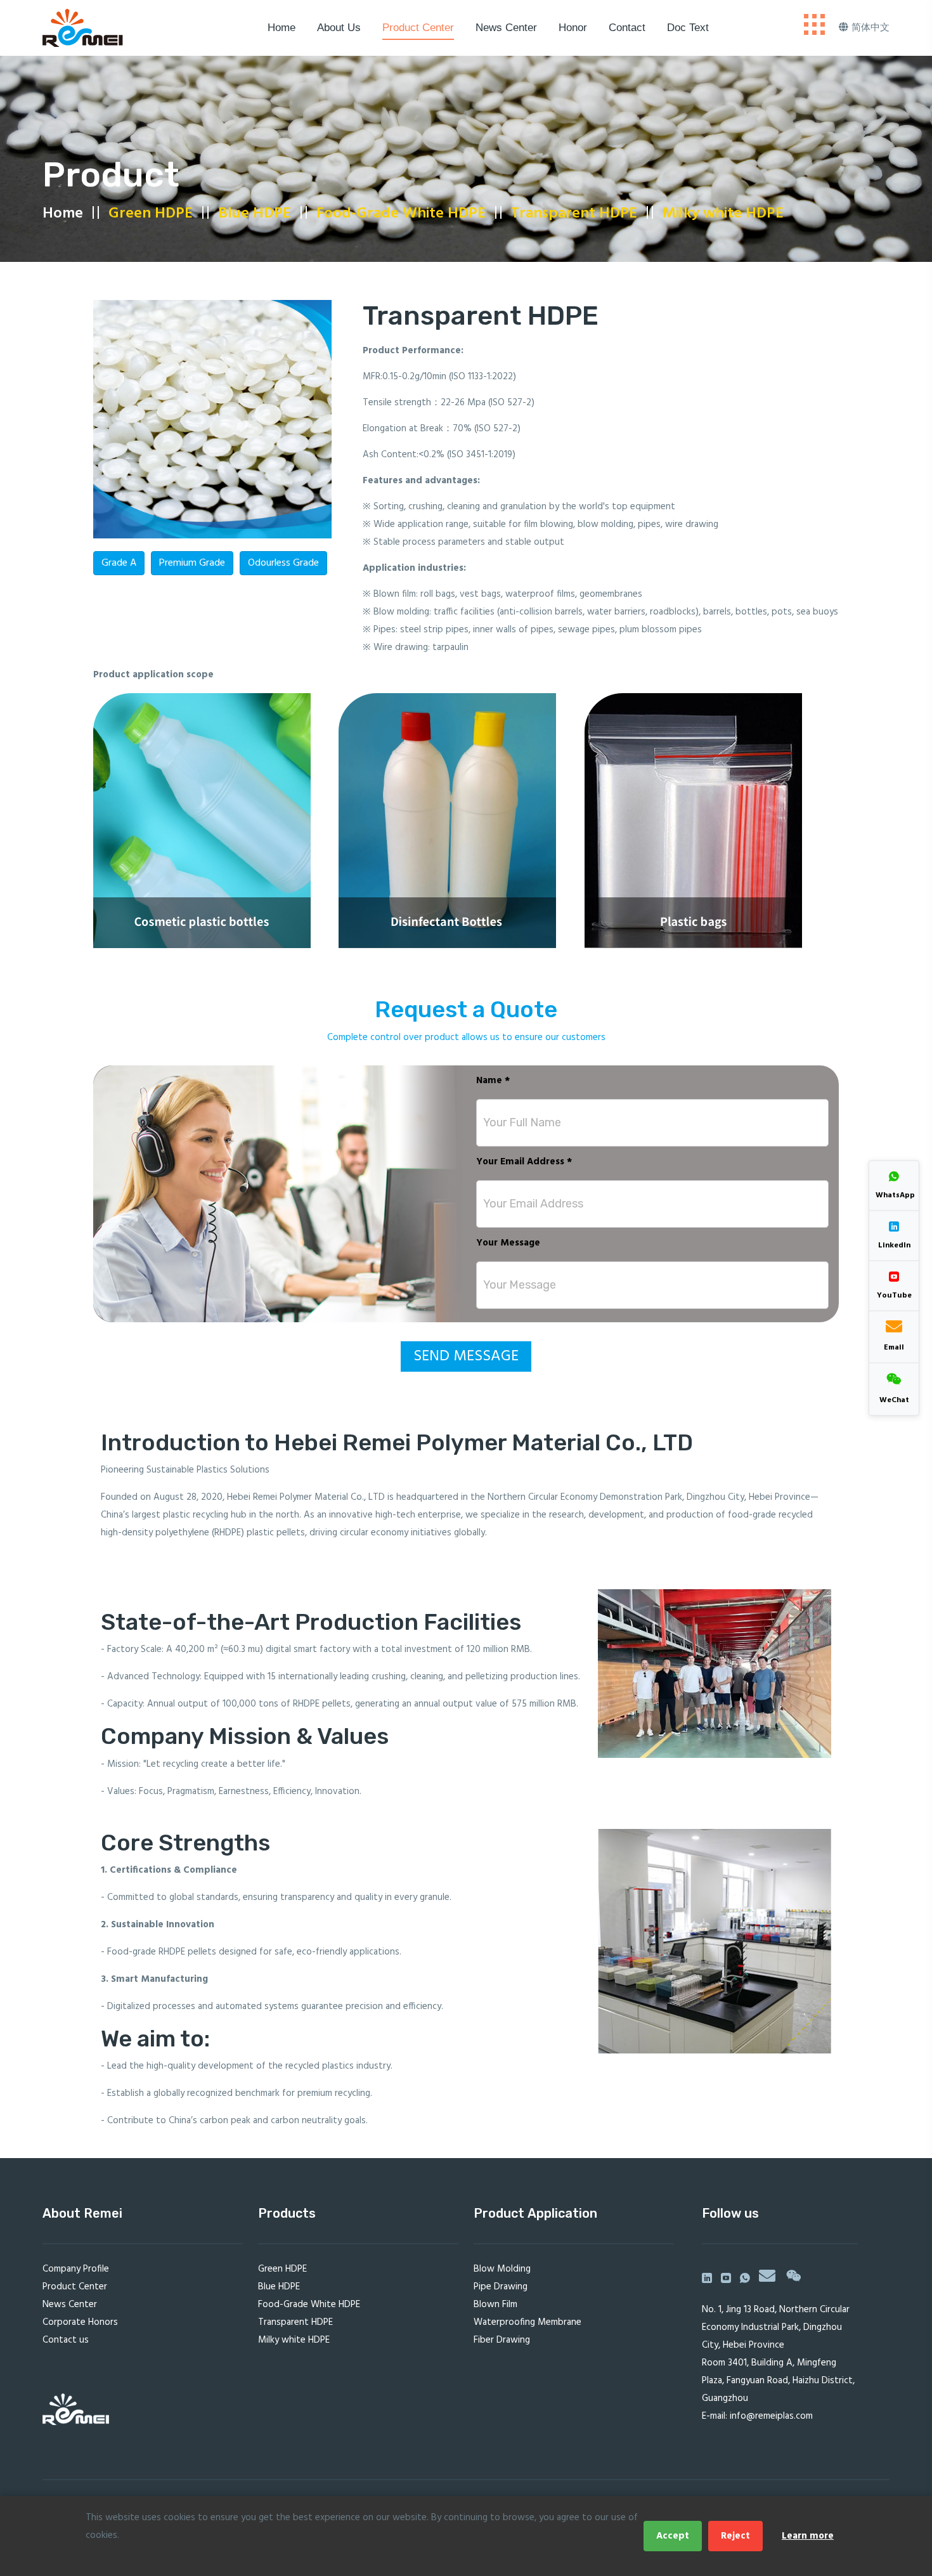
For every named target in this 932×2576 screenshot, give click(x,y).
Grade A (119, 563)
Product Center (418, 28)
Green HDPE (151, 214)
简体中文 (871, 28)
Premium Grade (192, 563)
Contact (627, 28)
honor (573, 28)
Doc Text (688, 28)
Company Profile (76, 2269)
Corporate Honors (80, 2322)
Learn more (808, 2536)
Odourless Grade (283, 563)
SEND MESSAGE (466, 1356)
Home (282, 28)
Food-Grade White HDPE (401, 214)
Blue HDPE (255, 214)
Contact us (66, 2340)
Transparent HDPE (574, 214)
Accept (673, 2536)
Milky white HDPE (723, 214)
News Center (506, 28)
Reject (735, 2536)
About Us (339, 28)
